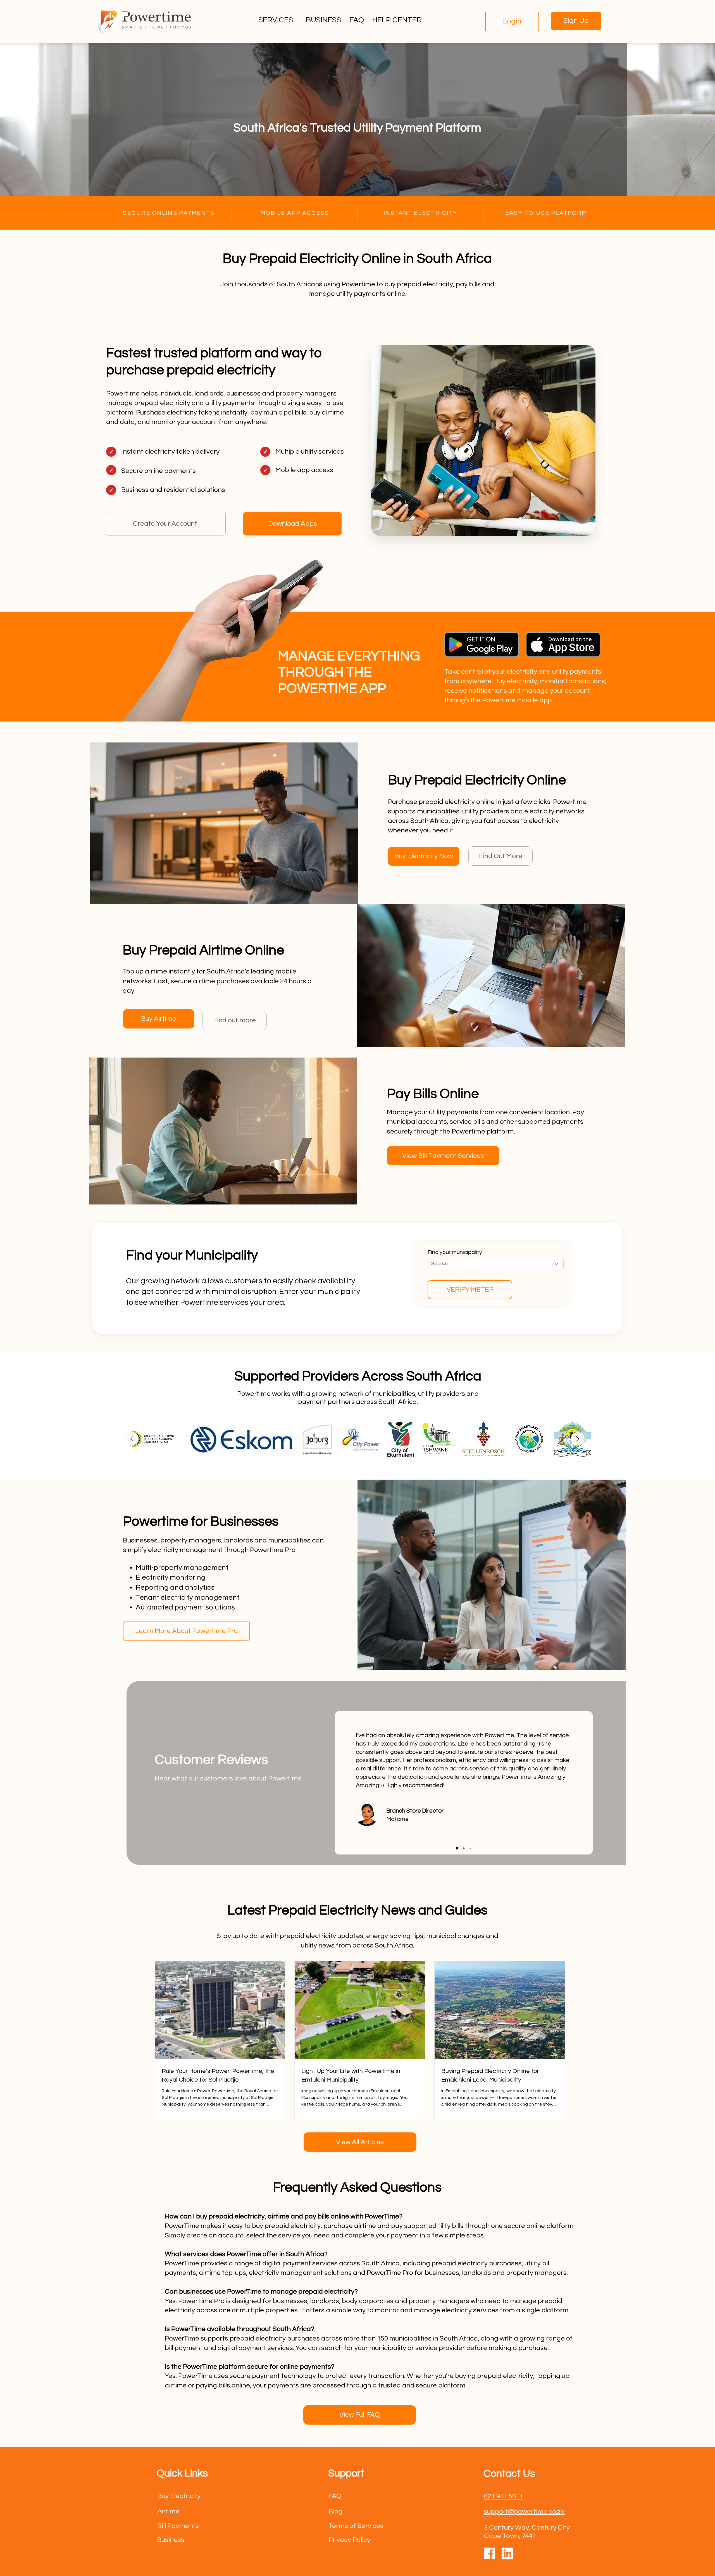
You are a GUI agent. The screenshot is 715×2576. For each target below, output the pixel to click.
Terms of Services (356, 2526)
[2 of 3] (464, 1848)
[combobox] (496, 1264)
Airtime (168, 2511)
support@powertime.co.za (524, 2512)
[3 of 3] (470, 1848)
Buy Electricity (179, 2496)
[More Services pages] (296, 21)
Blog (335, 2511)
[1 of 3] (457, 1848)
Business (171, 2540)
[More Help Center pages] (425, 21)
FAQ (335, 2496)
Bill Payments (178, 2526)
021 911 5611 (504, 2496)
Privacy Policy (349, 2540)
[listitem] (150, 1439)
